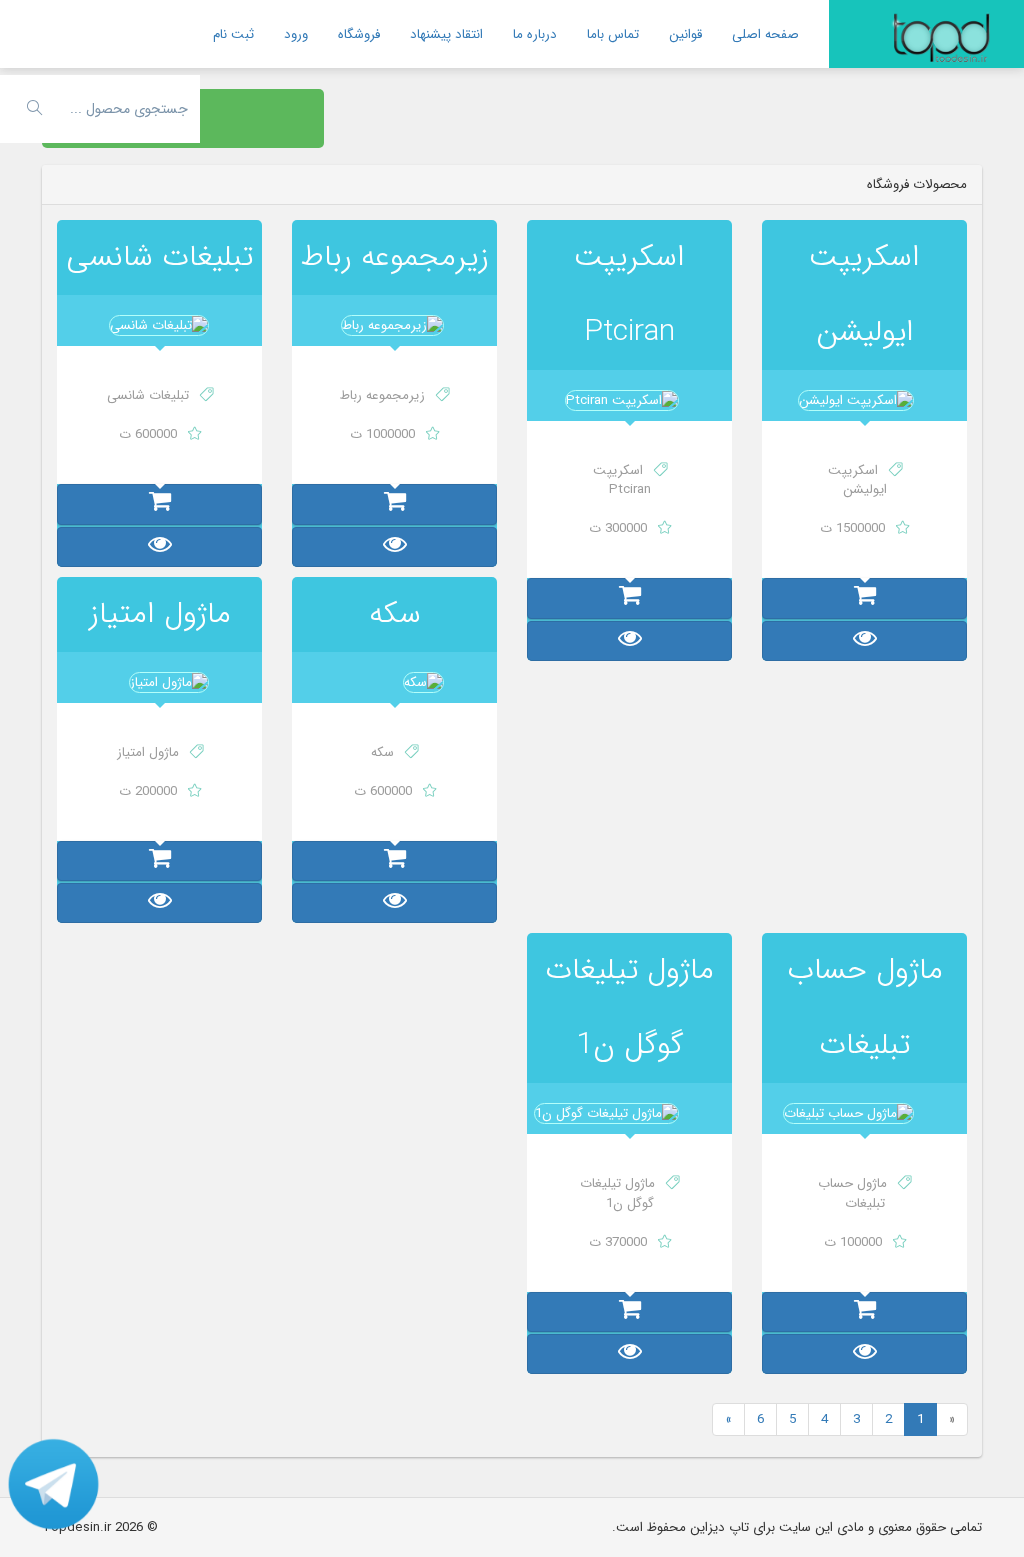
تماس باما (613, 34)
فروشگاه (359, 34)
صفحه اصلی (765, 34)
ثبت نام (233, 34)
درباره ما (535, 34)
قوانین (685, 34)
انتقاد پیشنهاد (446, 34)
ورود (296, 34)
